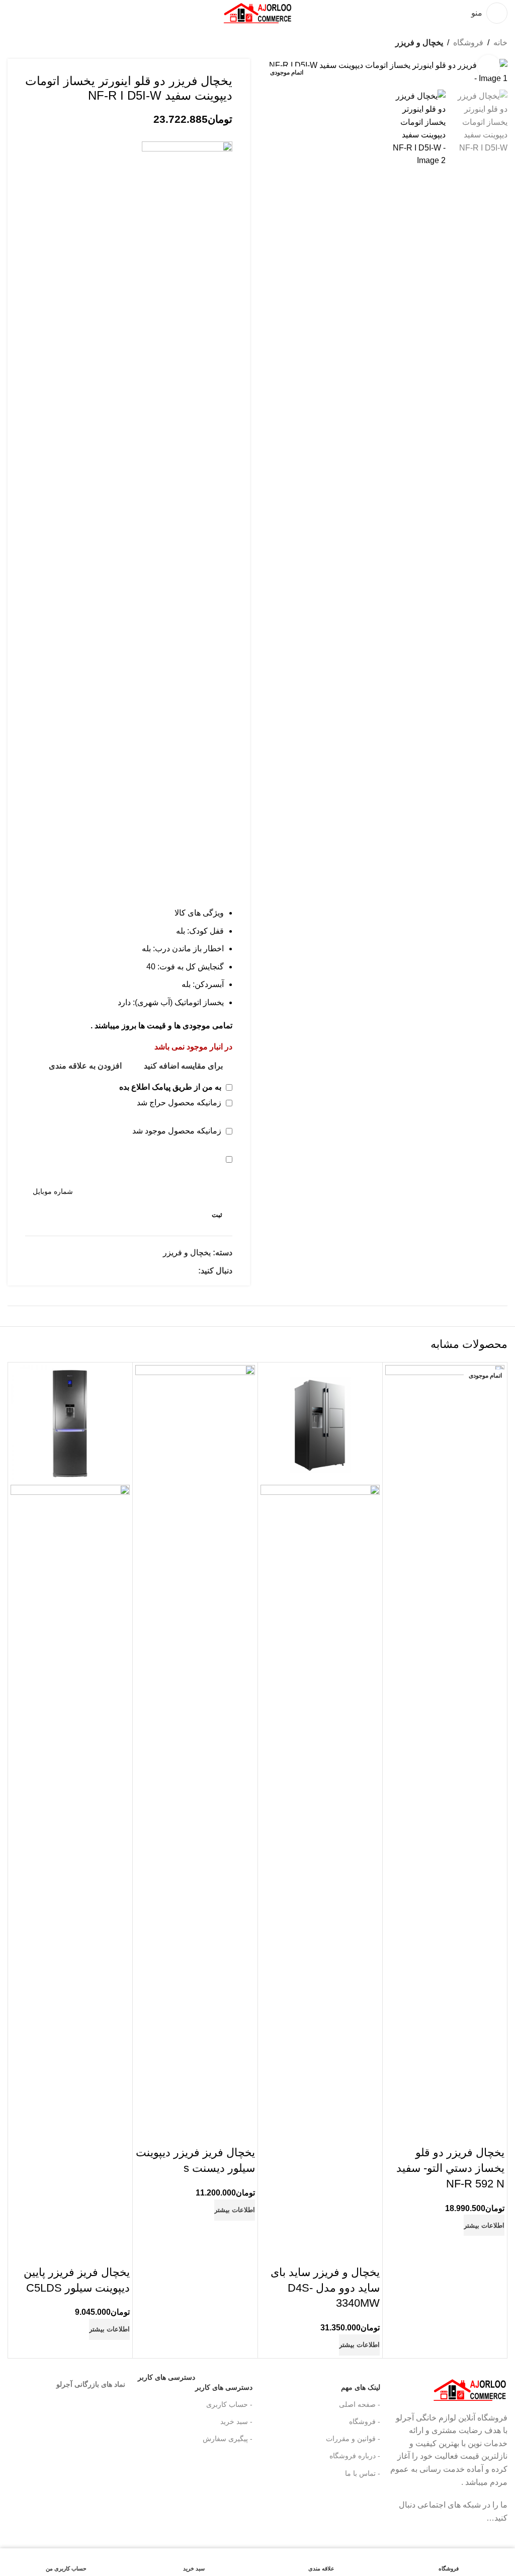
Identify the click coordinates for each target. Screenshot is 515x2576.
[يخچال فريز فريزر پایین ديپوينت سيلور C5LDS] (70, 1424)
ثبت (217, 1215)
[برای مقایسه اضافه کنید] (492, 2133)
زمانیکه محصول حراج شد (180, 1103)
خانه (500, 43)
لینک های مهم (360, 2387)
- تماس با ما (362, 2473)
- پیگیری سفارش (228, 2439)
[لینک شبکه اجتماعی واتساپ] (192, 1271)
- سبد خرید (236, 2421)
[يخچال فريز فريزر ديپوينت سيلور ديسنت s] (195, 1742)
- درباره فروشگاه (355, 2456)
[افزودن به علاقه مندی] (438, 2133)
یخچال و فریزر (419, 43)
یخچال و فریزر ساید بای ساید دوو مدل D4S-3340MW (325, 2288)
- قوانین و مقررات (353, 2439)
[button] (497, 72)
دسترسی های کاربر (195, 2385)
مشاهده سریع (465, 2133)
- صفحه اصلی (359, 2404)
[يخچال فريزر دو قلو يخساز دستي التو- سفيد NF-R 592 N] (445, 1742)
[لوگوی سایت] (257, 12)
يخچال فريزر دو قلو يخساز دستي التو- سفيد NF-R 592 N (450, 2168)
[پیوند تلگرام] (390, 2535)
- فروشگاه (364, 2421)
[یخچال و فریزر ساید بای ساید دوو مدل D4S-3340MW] (320, 1424)
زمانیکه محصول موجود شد (178, 1131)
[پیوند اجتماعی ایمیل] (390, 2506)
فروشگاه (468, 43)
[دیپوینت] (187, 519)
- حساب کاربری (229, 2404)
